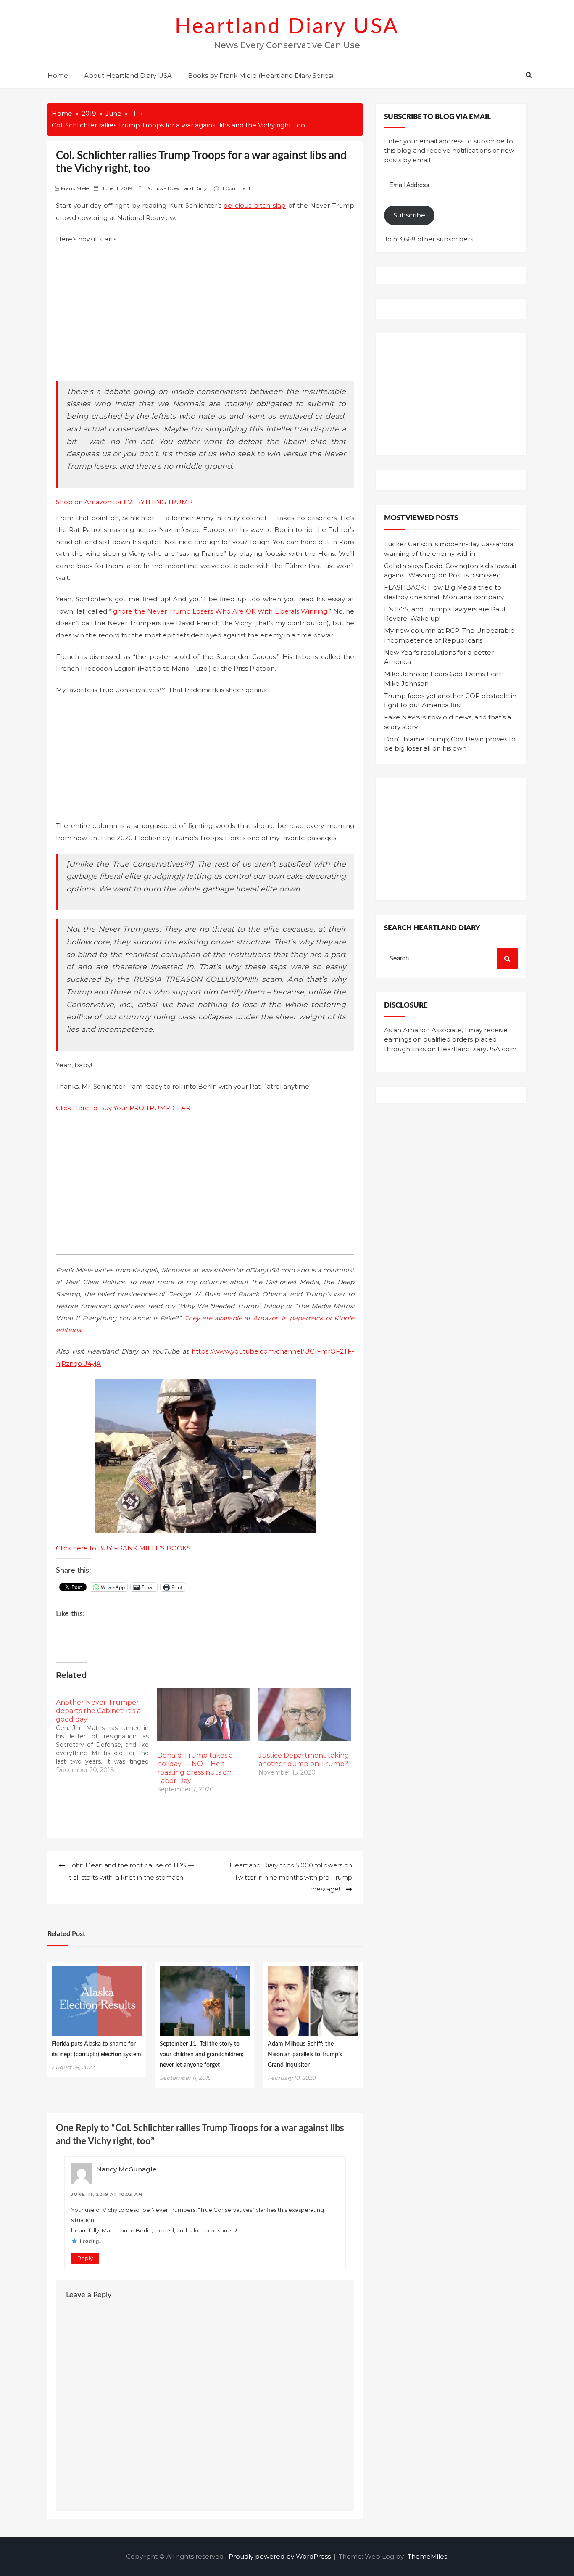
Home (58, 75)
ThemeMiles (427, 2556)
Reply (85, 2258)
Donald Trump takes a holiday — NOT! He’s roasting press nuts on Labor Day (195, 1768)
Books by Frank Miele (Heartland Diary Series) (261, 75)
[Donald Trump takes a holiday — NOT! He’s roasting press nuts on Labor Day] (204, 1715)
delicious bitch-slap (255, 205)
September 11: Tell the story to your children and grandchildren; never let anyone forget (202, 2055)
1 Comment (237, 188)
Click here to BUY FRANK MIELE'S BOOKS (123, 1548)
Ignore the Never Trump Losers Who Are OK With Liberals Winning (219, 611)
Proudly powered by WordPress (280, 2556)
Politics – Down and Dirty (176, 188)
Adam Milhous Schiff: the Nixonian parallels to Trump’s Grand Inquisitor (305, 2055)
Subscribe (409, 215)
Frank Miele (75, 188)
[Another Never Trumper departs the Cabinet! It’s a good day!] (107, 1731)
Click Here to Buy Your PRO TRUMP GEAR (123, 1108)
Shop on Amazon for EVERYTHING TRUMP (124, 502)
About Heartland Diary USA (128, 75)
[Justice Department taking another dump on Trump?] (305, 1715)
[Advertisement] (205, 314)
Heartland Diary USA (287, 27)
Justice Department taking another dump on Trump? (304, 1760)
